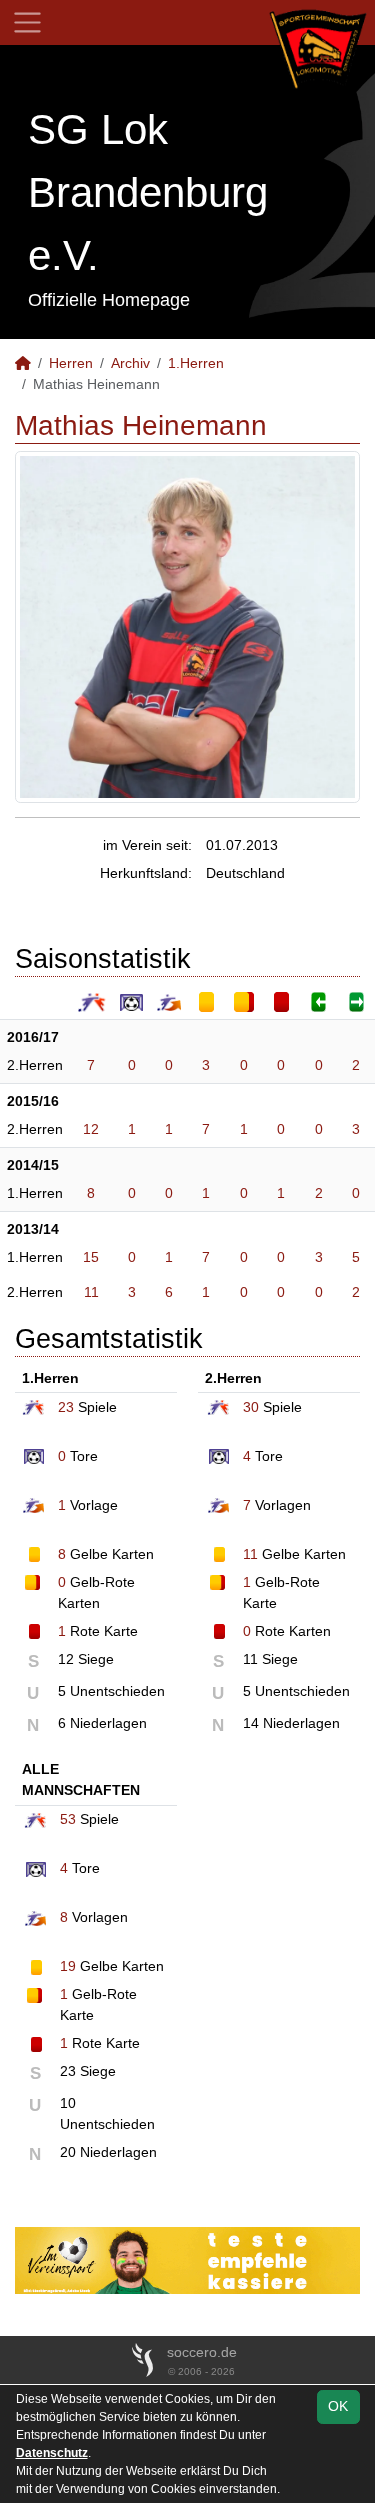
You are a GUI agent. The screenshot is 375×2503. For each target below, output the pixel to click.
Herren (71, 363)
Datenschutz (52, 2453)
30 (251, 1407)
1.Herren (196, 363)
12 (91, 1129)
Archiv (130, 363)
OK (338, 2406)
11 (91, 1292)
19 (68, 1966)
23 (66, 1407)
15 (91, 1257)
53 (68, 1819)
